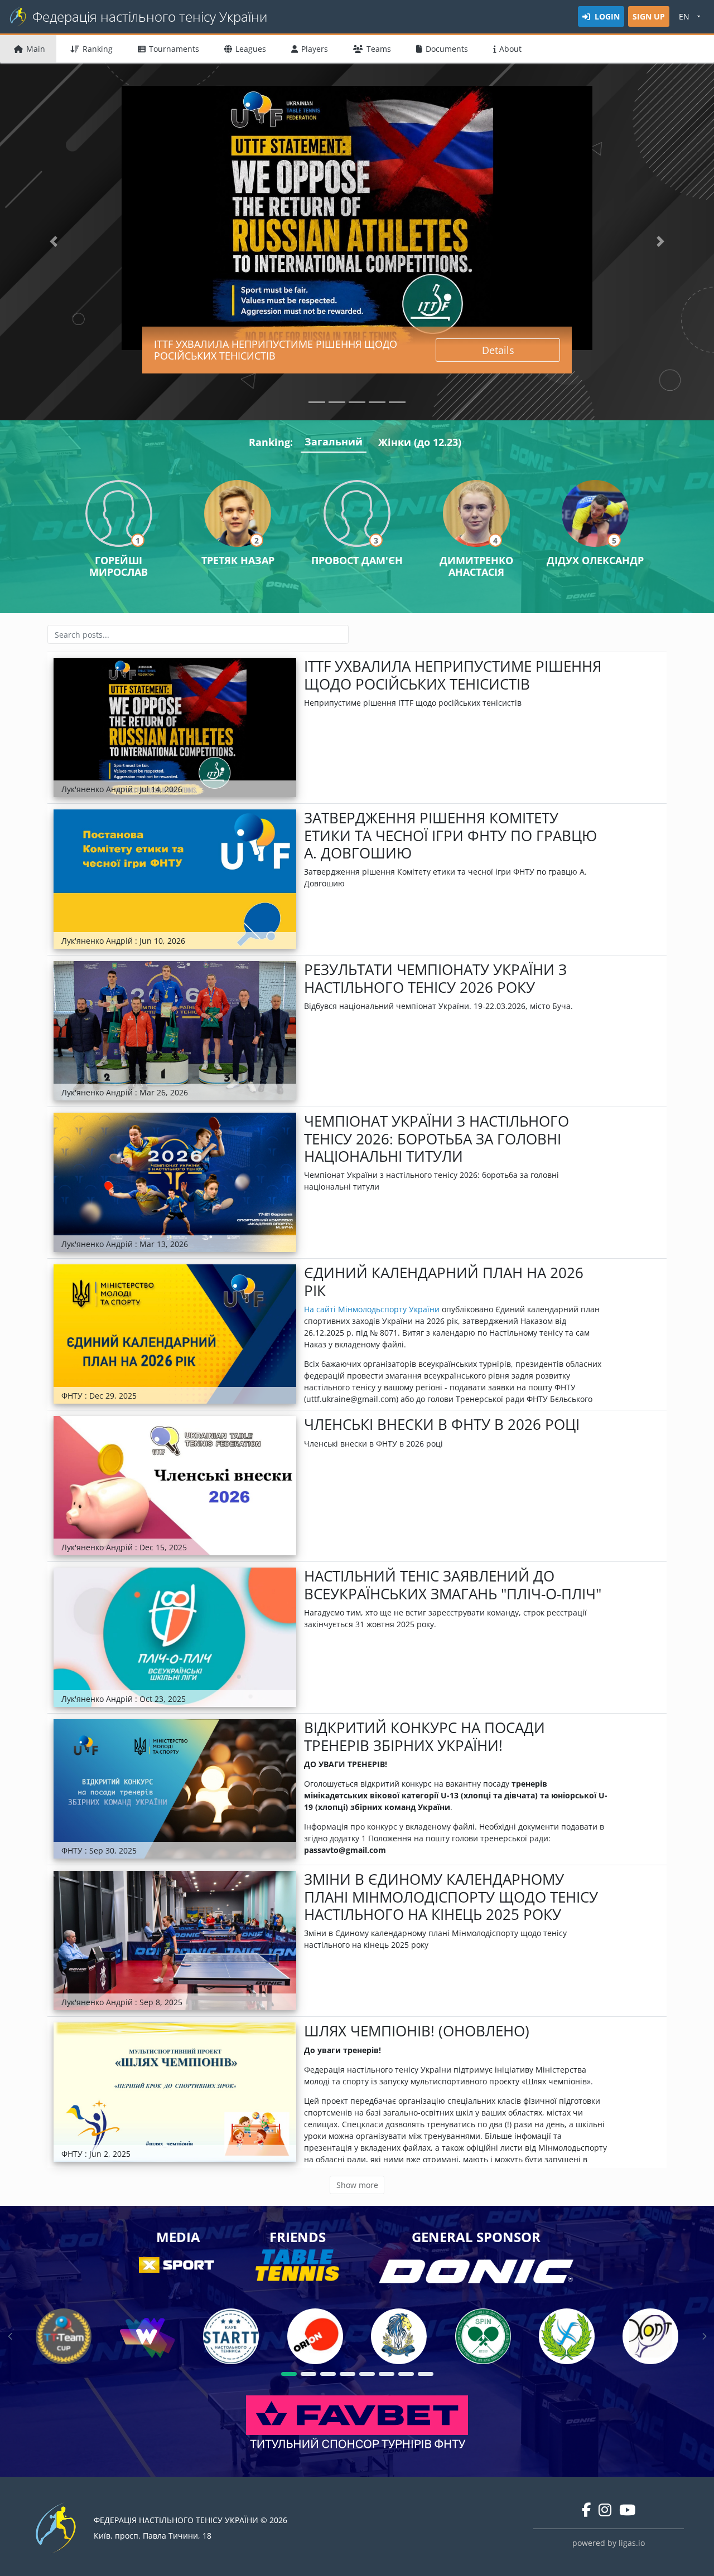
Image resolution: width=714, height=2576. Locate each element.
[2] (308, 2374)
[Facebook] (586, 2510)
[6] (387, 2374)
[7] (406, 2374)
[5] (367, 2374)
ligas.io (632, 2543)
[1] (289, 2374)
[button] (54, 242)
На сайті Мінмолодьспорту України (372, 1309)
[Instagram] (605, 2510)
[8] (426, 2374)
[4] (348, 2374)
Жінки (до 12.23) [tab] (420, 442)
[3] (328, 2374)
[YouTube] (627, 2510)
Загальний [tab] (334, 442)
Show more (357, 2185)
